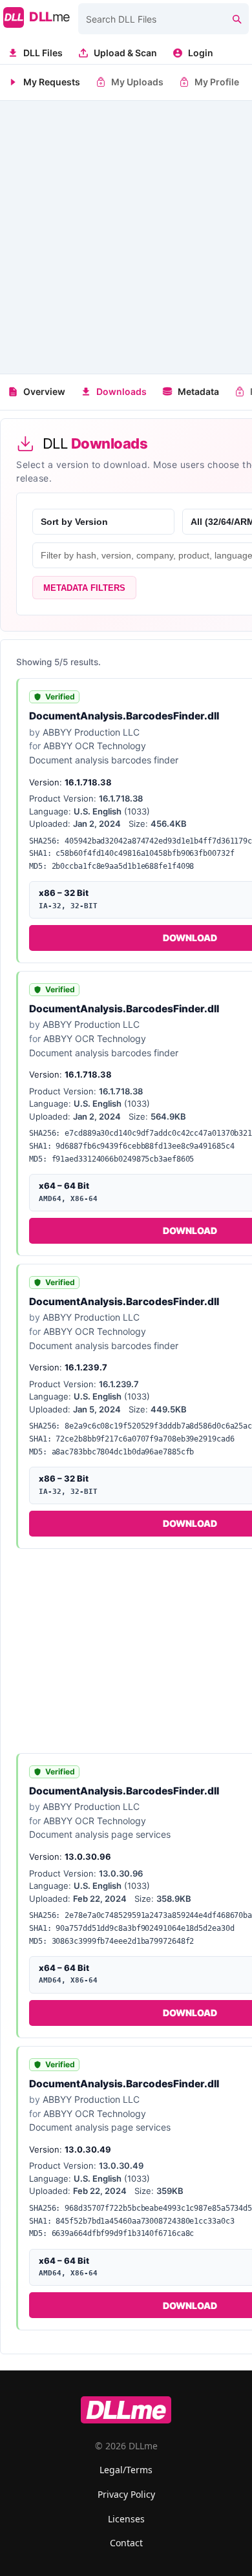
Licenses (126, 2519)
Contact (126, 2543)
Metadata (198, 391)
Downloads (121, 391)
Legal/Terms (126, 2470)
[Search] (236, 19)
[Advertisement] (126, 237)
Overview (44, 391)
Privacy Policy (126, 2494)
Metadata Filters (84, 588)
